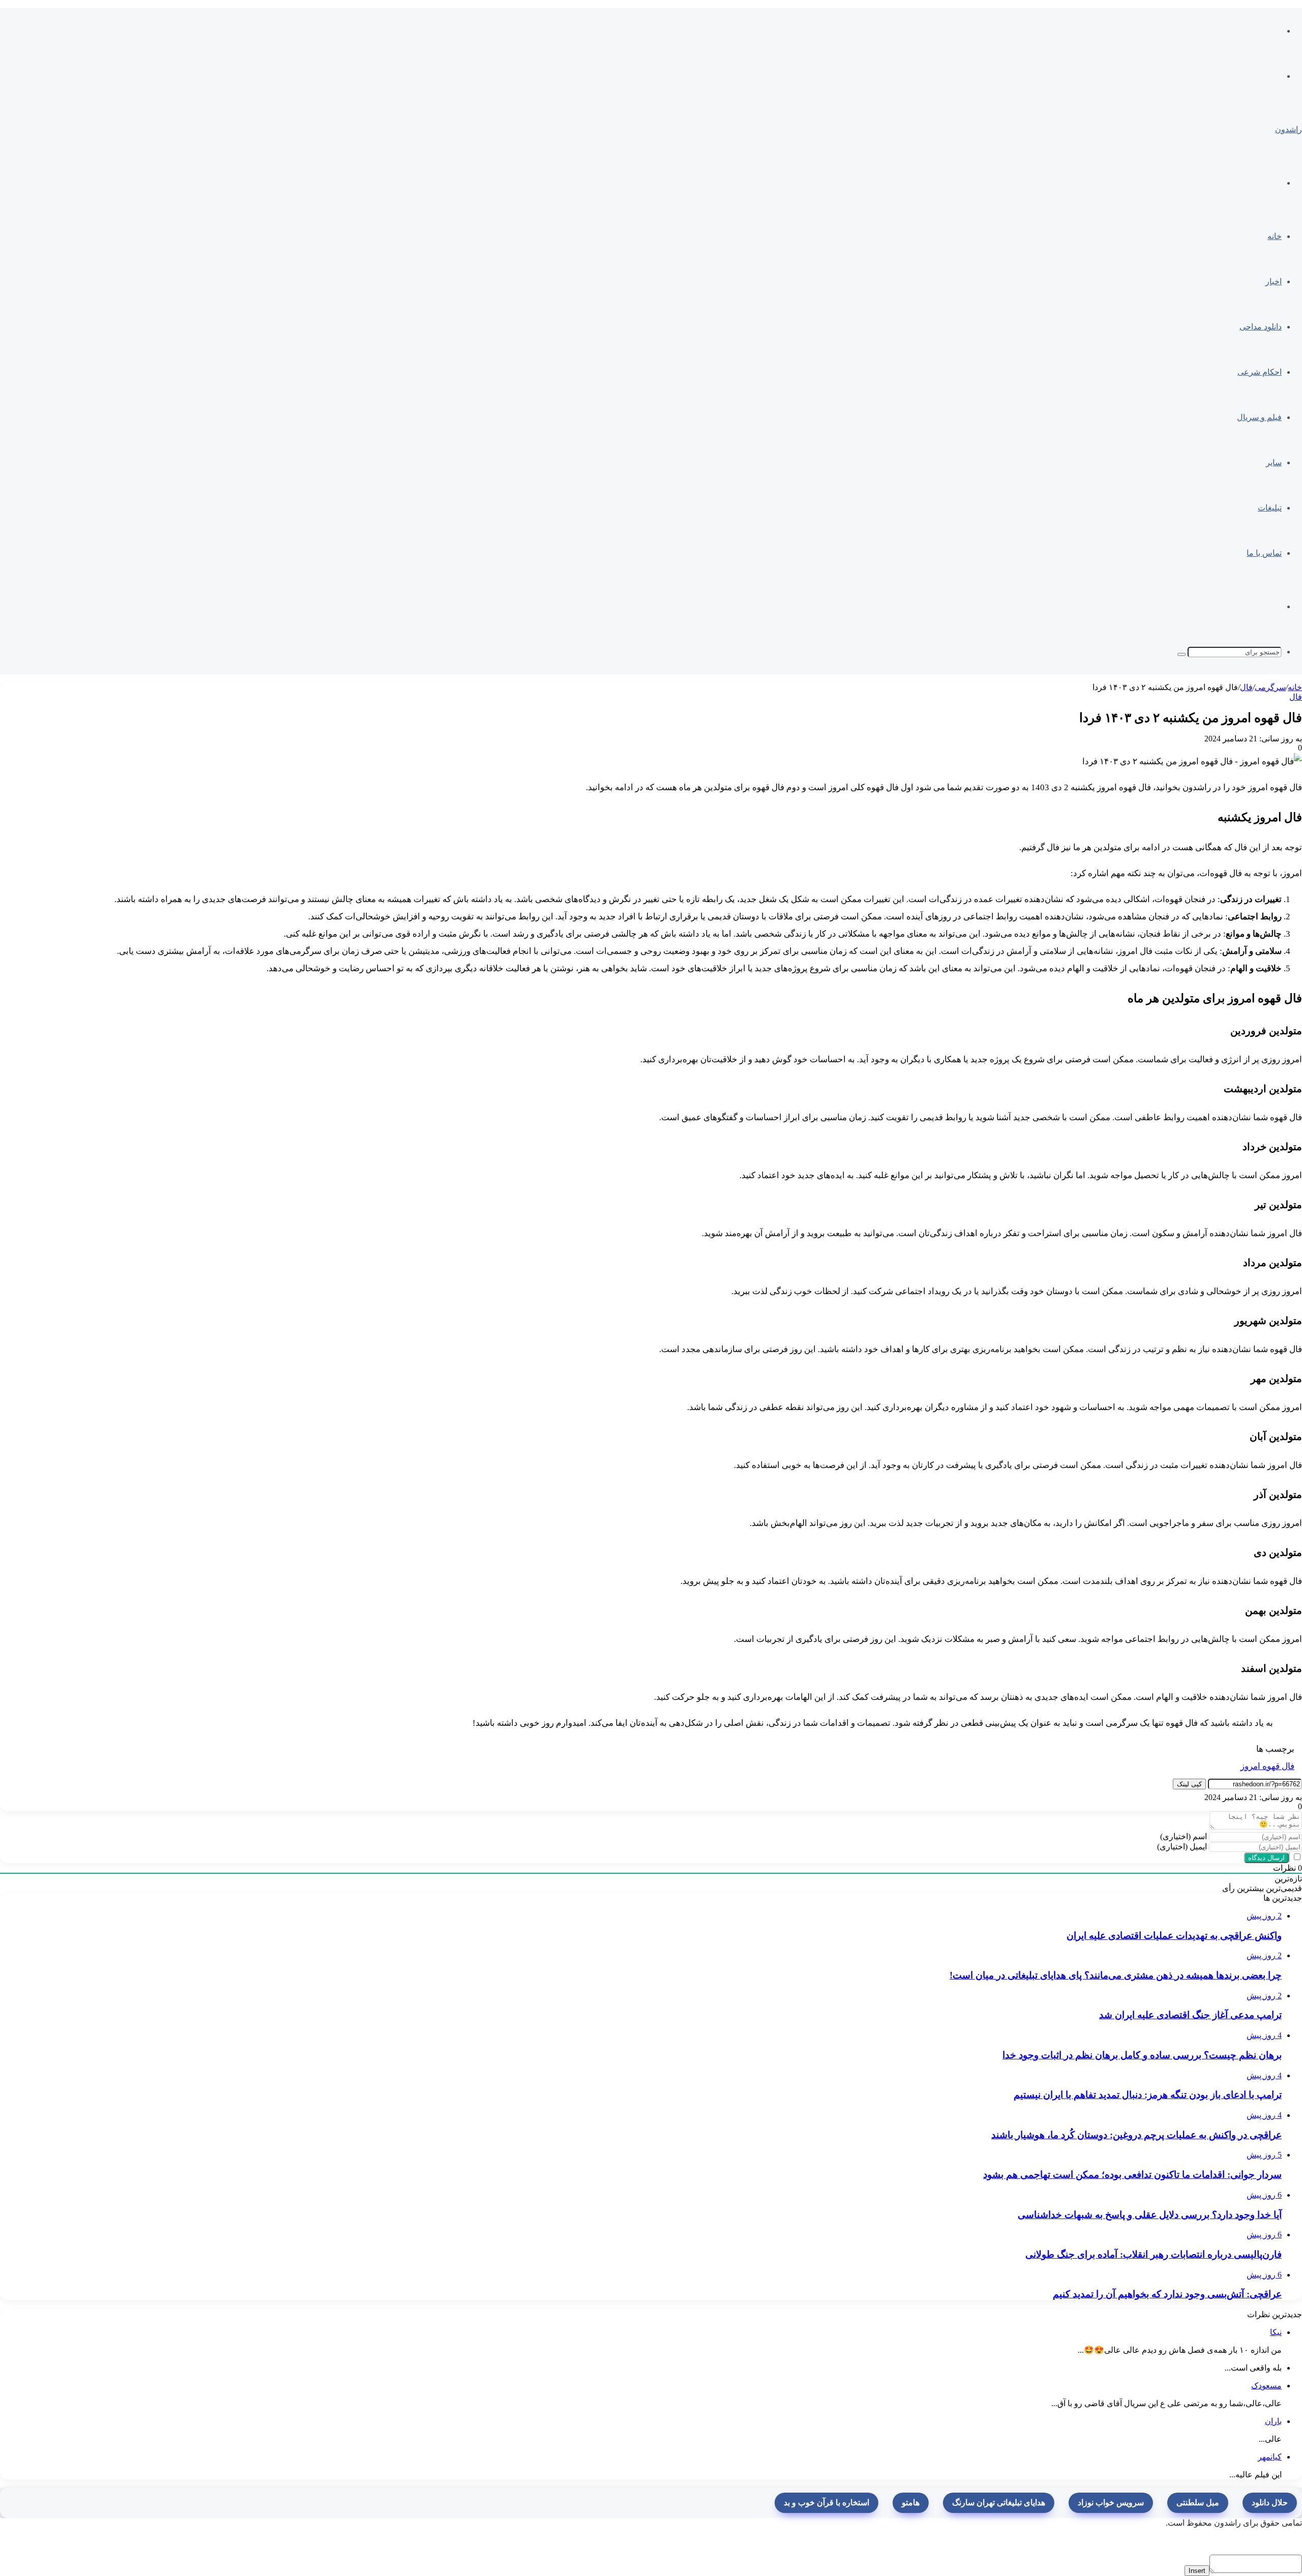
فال (1246, 687)
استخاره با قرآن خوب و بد (826, 2503)
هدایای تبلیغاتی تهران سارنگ (999, 2503)
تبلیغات (1270, 508)
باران (1273, 2421)
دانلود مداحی (1261, 327)
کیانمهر (1270, 2457)
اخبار (1274, 281)
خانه (1275, 236)
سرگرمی (1270, 687)
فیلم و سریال (1259, 417)
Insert (1197, 2571)
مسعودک (1266, 2386)
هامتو (911, 2503)
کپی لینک (1189, 1784)
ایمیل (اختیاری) (1182, 1847)
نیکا (1276, 2332)
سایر (1274, 462)
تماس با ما (1264, 553)
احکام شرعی (1260, 372)
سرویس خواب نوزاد (1111, 2503)
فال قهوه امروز (1267, 1766)
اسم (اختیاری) (1183, 1836)
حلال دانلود (1270, 2503)
